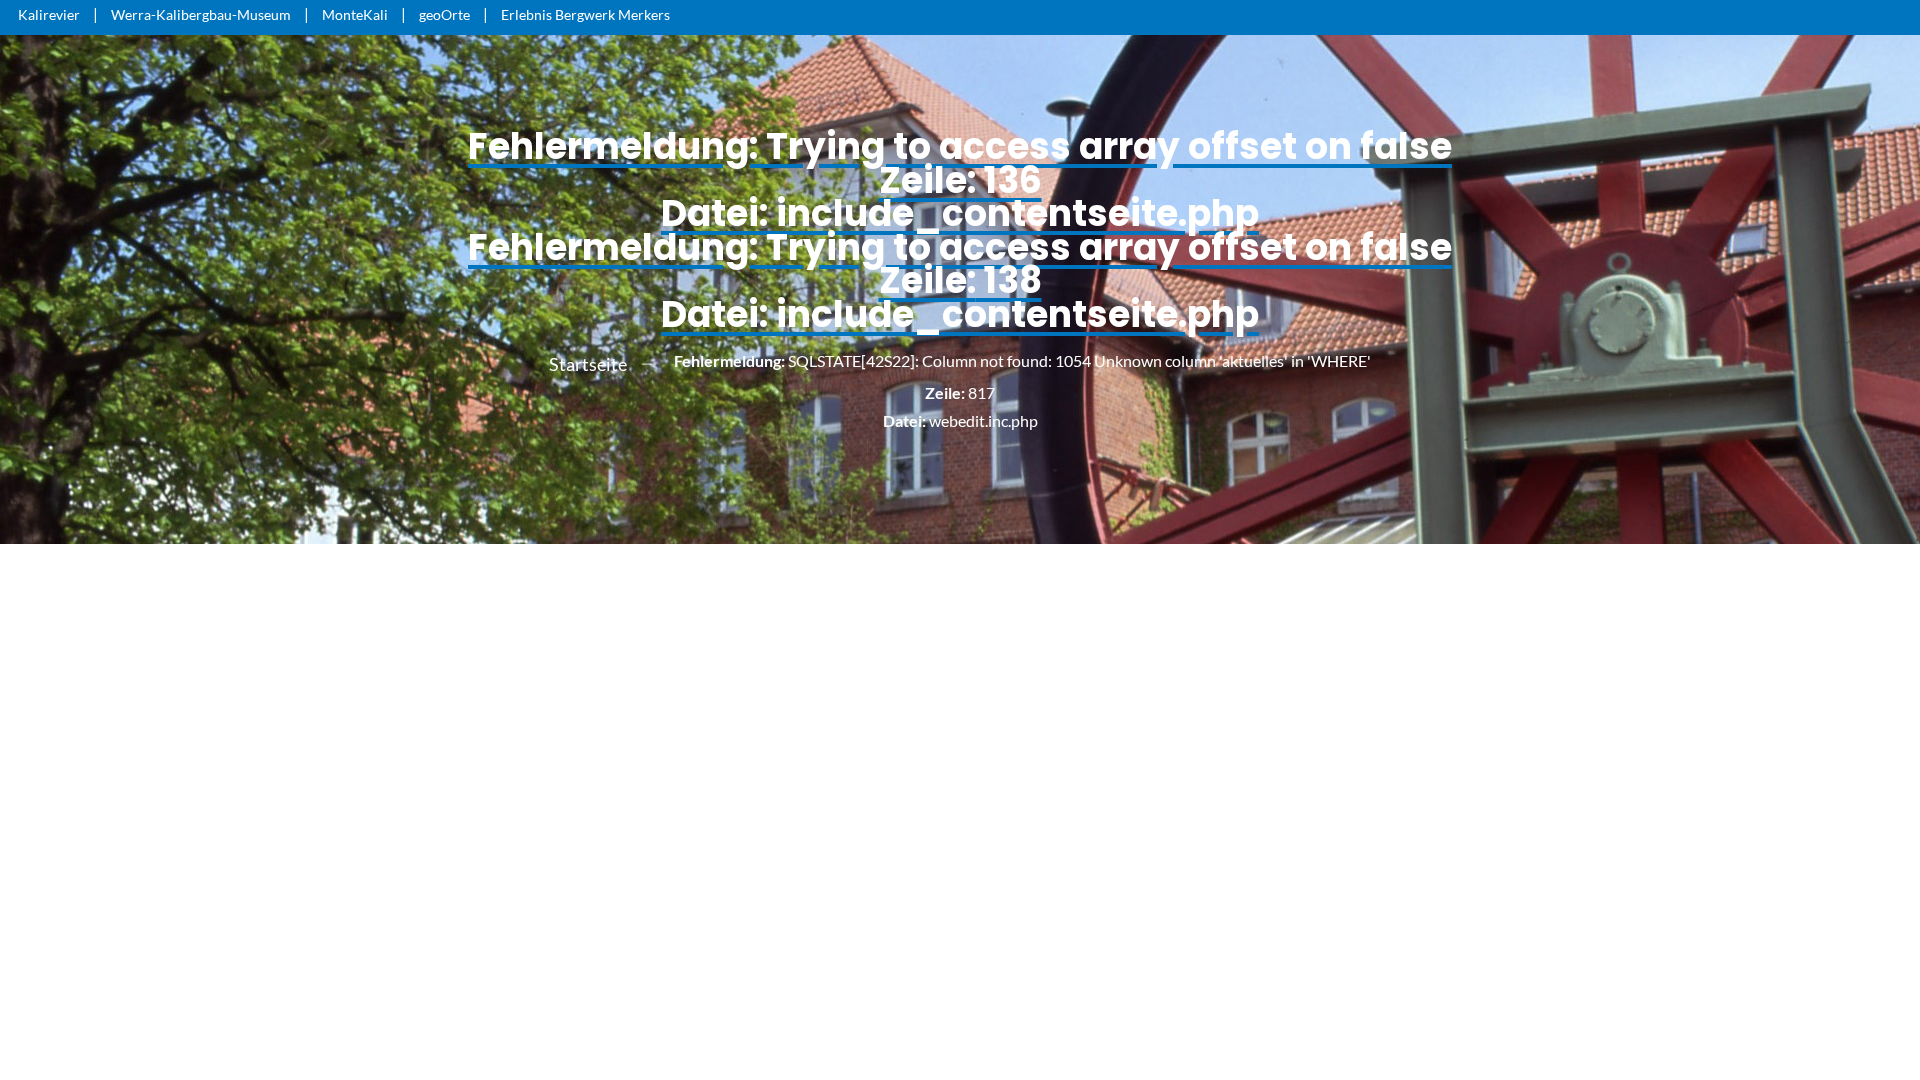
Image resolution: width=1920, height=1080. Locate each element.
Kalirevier (49, 14)
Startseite (588, 364)
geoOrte (444, 14)
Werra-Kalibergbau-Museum (201, 14)
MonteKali (355, 14)
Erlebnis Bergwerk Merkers (585, 14)
